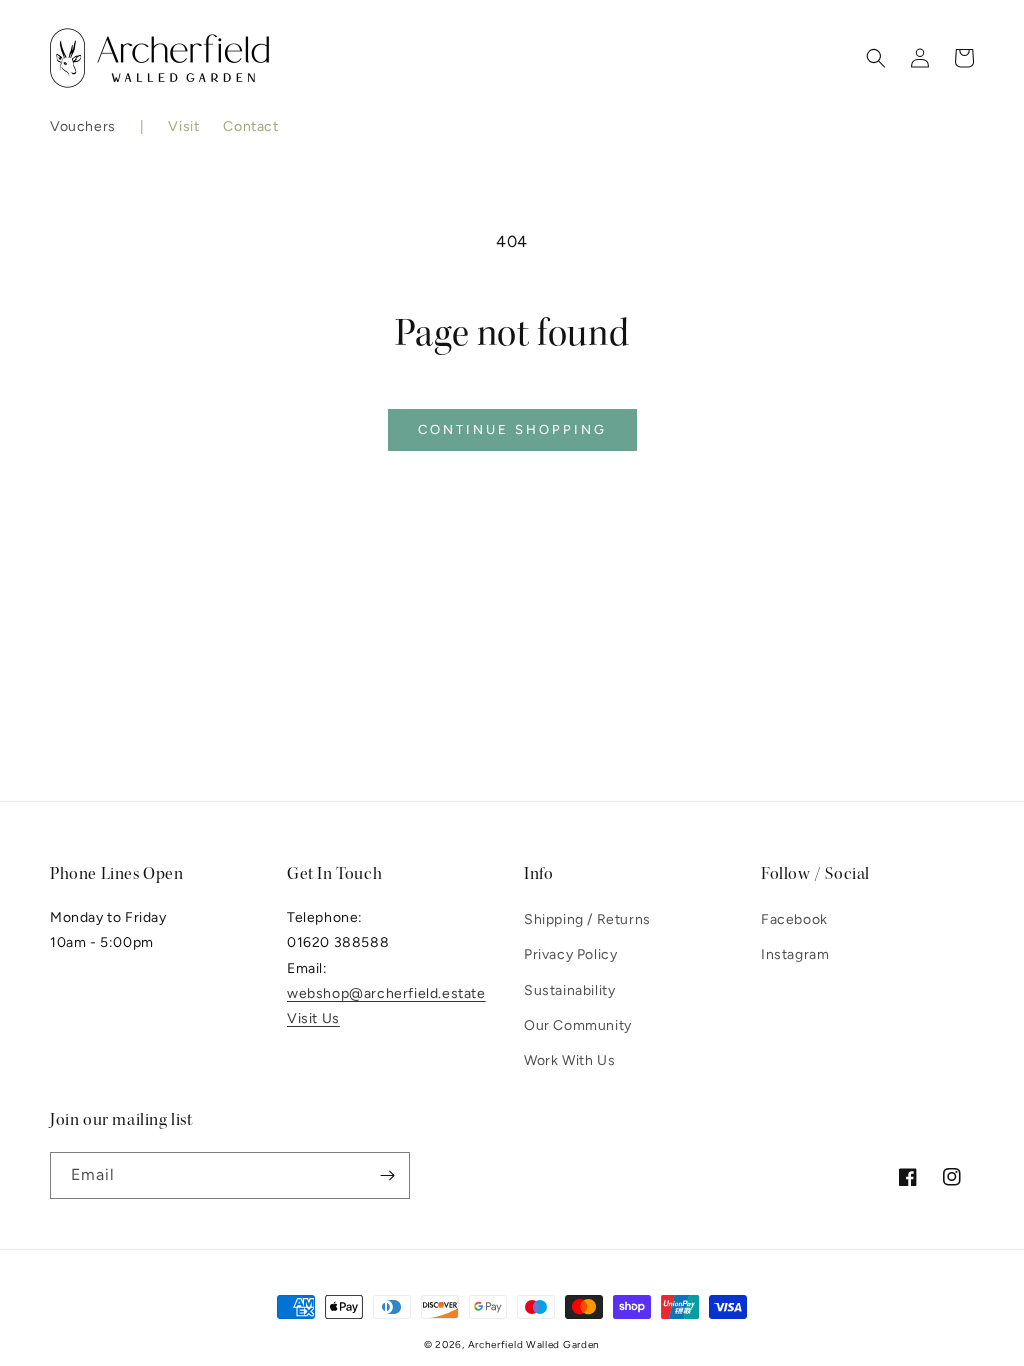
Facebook (794, 919)
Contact (250, 126)
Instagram (795, 954)
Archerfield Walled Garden (534, 1344)
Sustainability (569, 990)
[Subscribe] (387, 1175)
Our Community (578, 1025)
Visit (183, 126)
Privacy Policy (570, 954)
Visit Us (313, 1018)
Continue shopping (512, 429)
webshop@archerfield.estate (386, 993)
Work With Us (569, 1060)
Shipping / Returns (587, 919)
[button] (83, 127)
